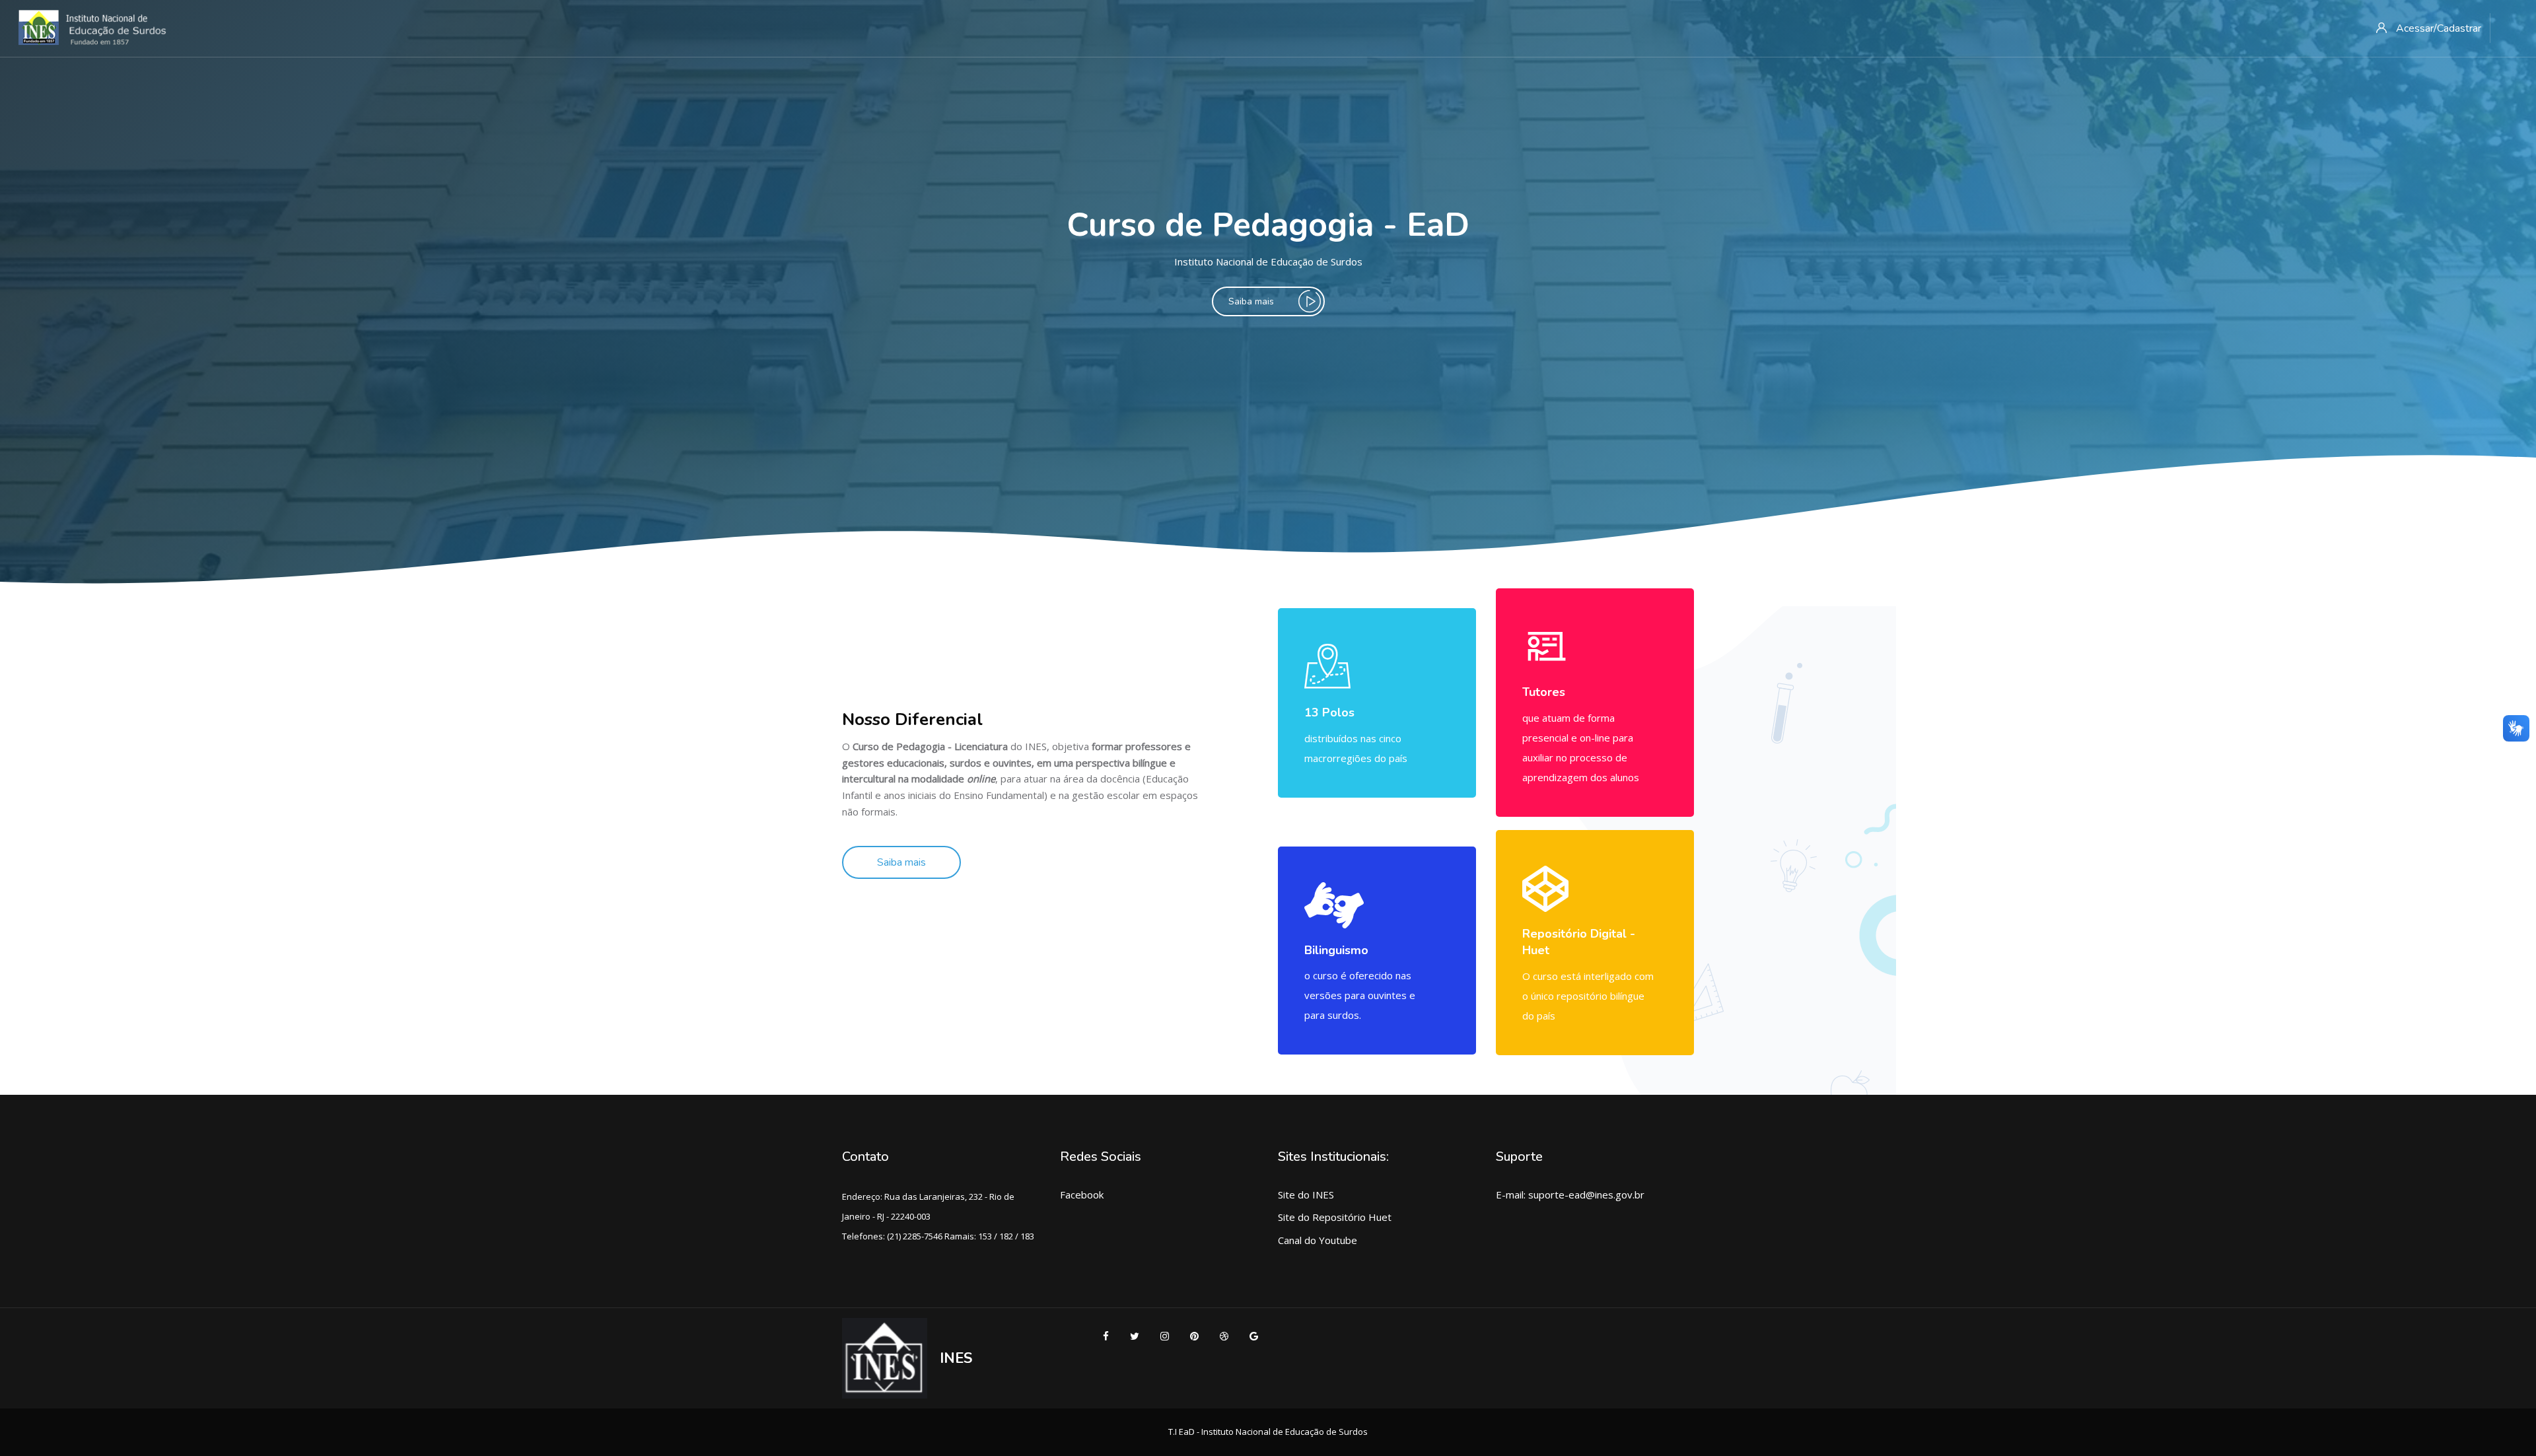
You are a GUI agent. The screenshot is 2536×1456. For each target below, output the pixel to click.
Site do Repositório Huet (1335, 1217)
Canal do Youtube (1318, 1240)
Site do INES (1306, 1195)
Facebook (1082, 1195)
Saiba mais (1251, 301)
